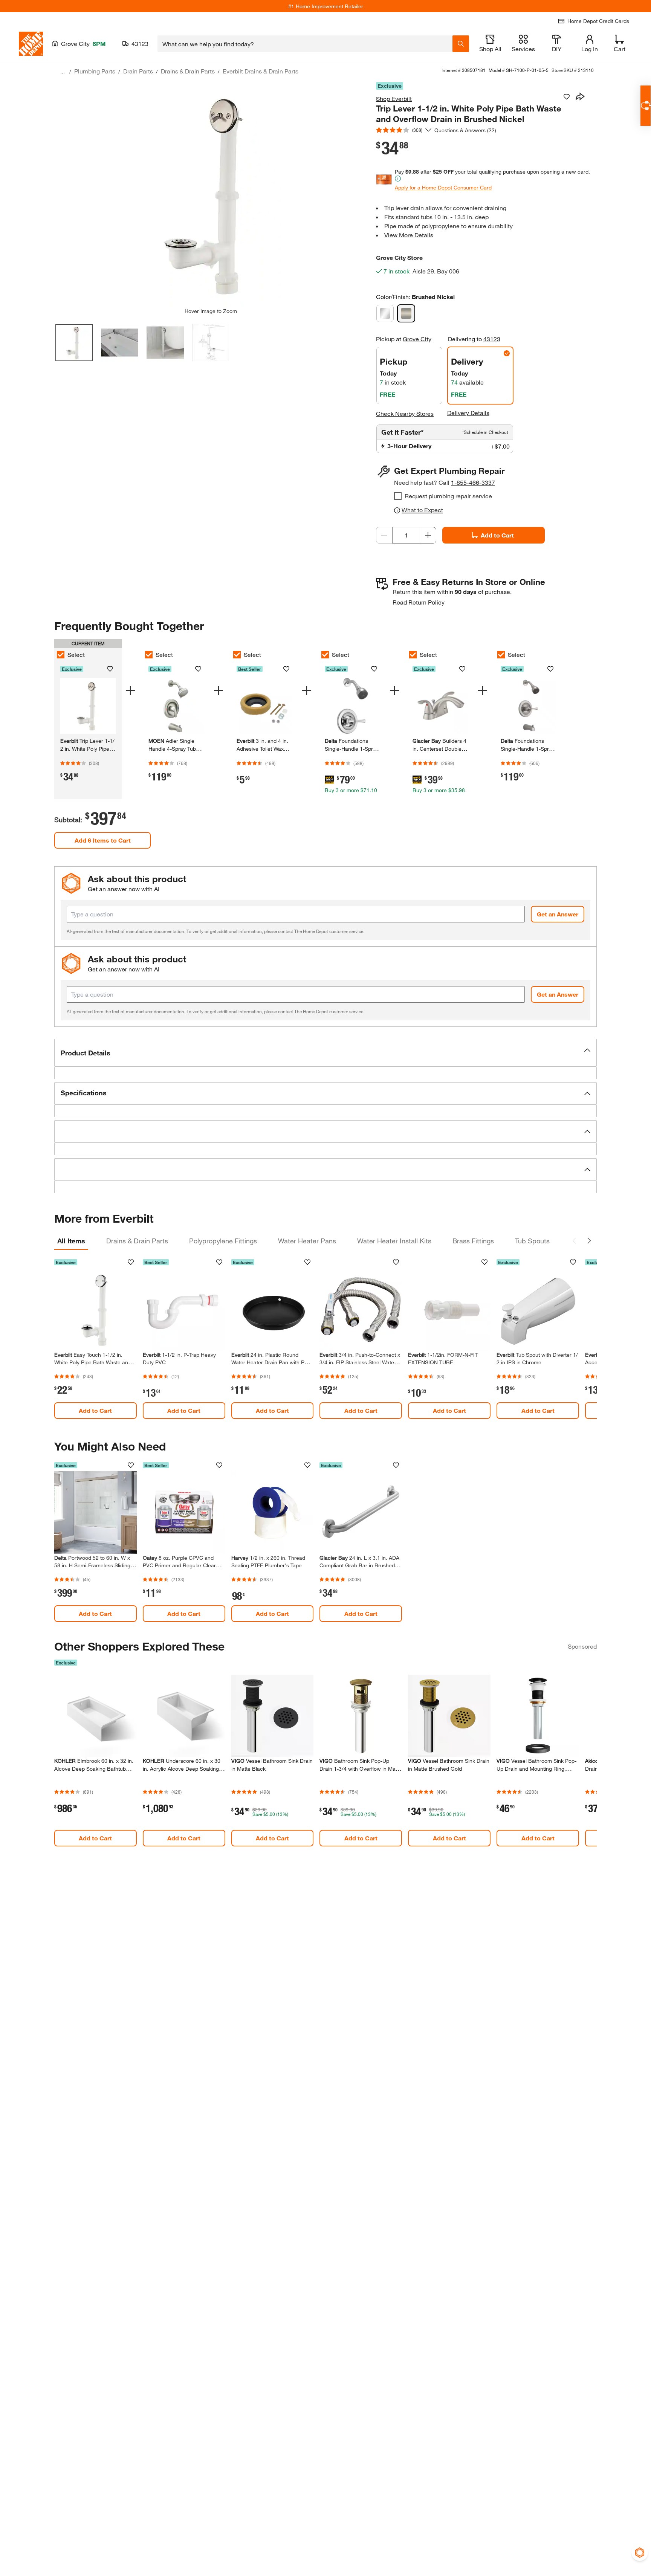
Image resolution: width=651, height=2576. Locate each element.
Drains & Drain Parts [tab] (137, 1241)
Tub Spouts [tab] (532, 1241)
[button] (325, 1053)
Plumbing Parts (95, 71)
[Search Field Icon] (461, 44)
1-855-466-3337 (473, 482)
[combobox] (305, 44)
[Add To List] (567, 97)
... (63, 72)
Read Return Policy (419, 602)
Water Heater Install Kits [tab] (394, 1241)
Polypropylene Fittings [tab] (223, 1241)
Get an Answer (558, 914)
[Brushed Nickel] (406, 313)
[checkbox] (398, 496)
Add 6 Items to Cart (103, 840)
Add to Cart (497, 535)
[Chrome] (385, 313)
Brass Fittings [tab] (473, 1241)
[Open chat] (646, 106)
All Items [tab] (71, 1241)
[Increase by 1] (428, 535)
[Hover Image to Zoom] (211, 195)
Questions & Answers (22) (465, 130)
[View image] (74, 343)
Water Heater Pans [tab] (307, 1241)
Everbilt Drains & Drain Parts (261, 71)
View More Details (409, 235)
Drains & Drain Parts (188, 71)
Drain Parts (138, 71)
